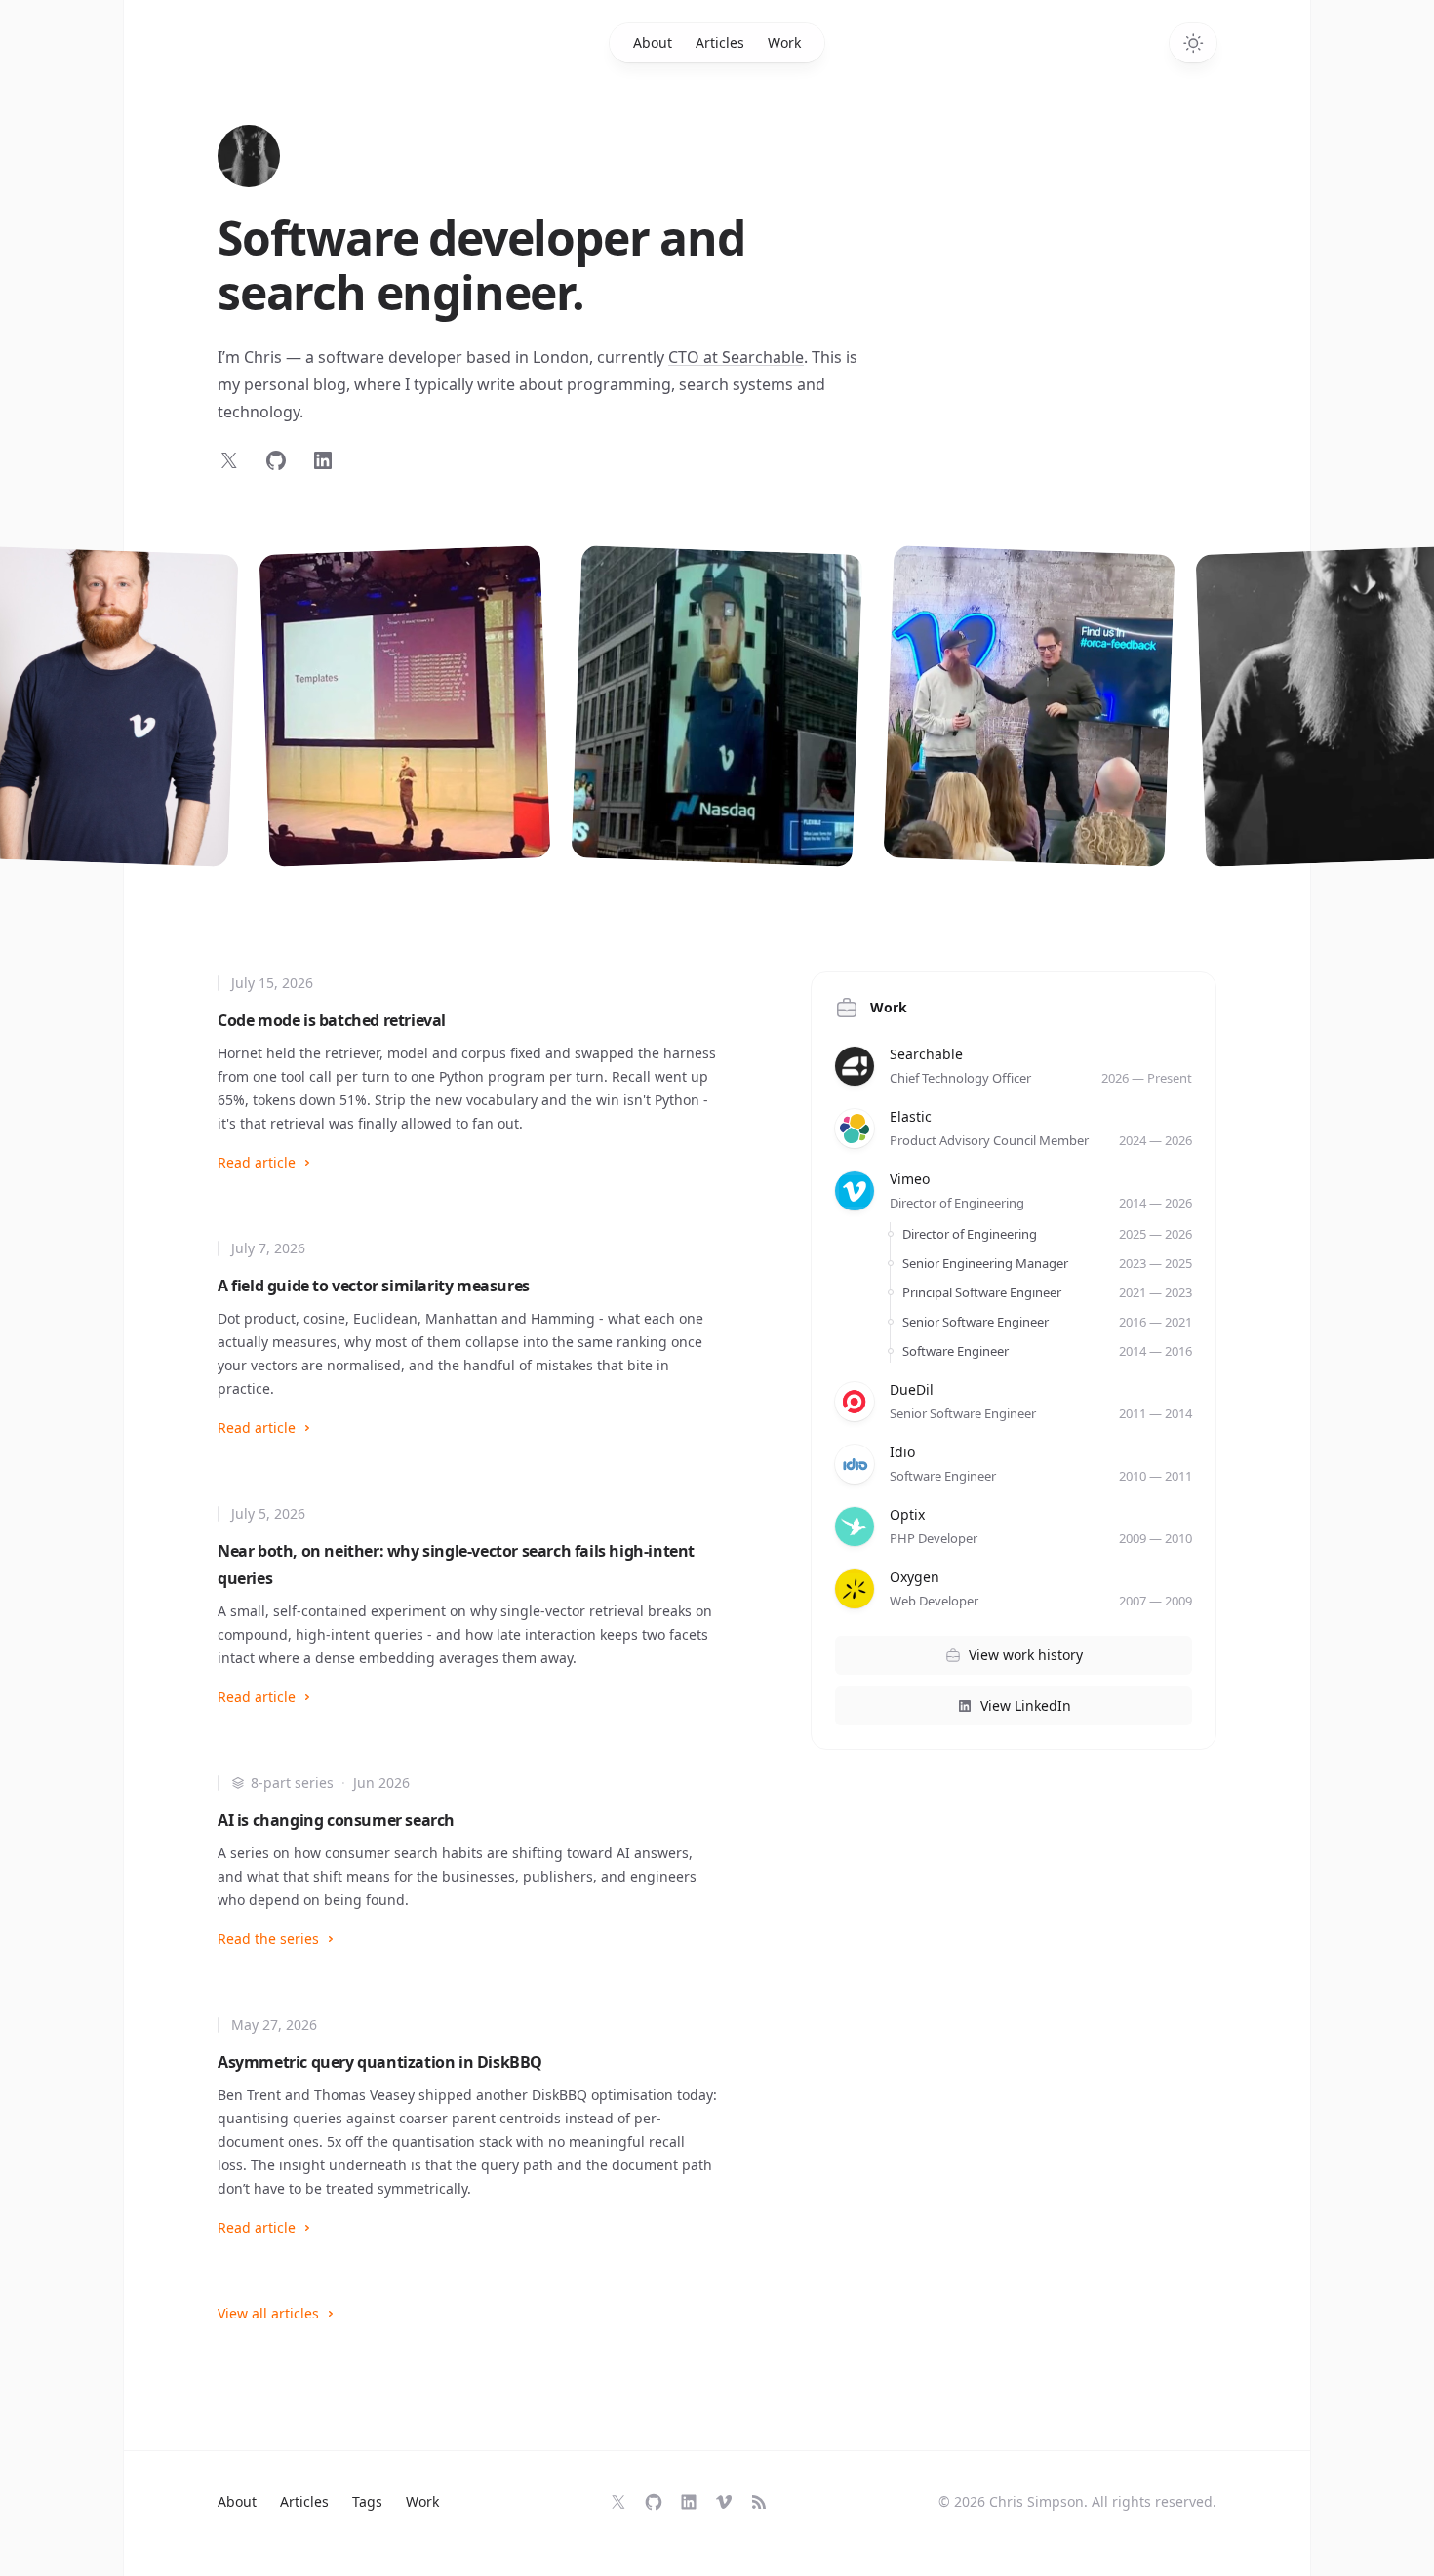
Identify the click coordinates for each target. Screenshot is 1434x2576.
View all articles (268, 2313)
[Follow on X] (229, 460)
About (653, 42)
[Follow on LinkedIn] (323, 460)
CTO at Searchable (736, 357)
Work (784, 42)
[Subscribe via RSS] (759, 2502)
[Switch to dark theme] (1193, 43)
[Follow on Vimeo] (724, 2502)
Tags (367, 2501)
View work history (1026, 1655)
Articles (720, 42)
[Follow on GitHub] (276, 460)
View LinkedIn (1026, 1705)
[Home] (249, 156)
